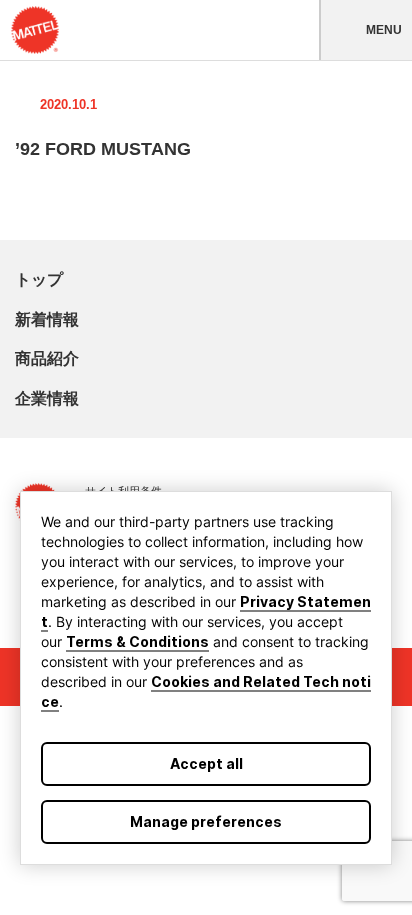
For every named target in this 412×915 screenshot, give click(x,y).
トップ (39, 279)
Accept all (206, 763)
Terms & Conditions (137, 641)
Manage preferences (206, 821)
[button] (365, 30)
